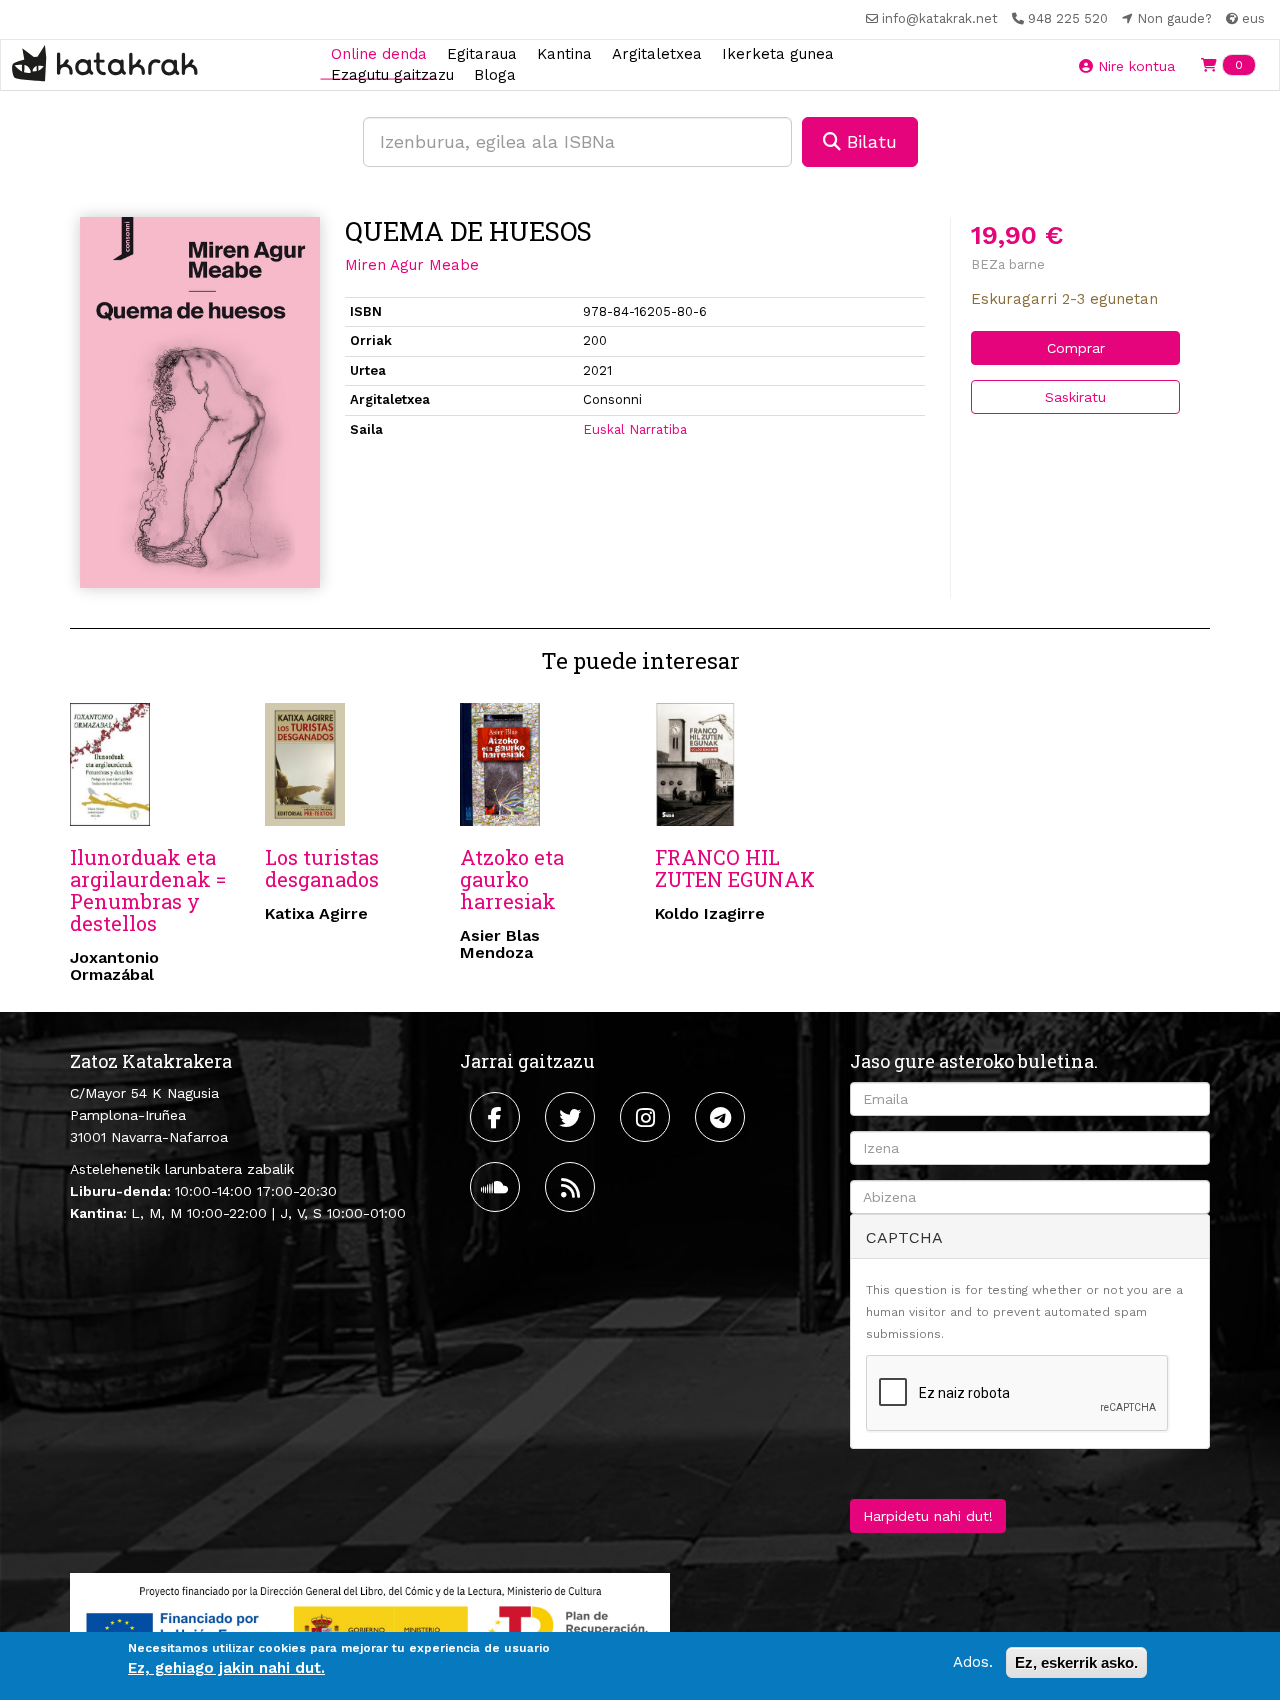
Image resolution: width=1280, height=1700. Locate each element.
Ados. (973, 1662)
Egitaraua (482, 53)
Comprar (1076, 348)
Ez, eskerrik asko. (1076, 1662)
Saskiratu (1075, 397)
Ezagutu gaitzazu (392, 75)
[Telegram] (722, 1117)
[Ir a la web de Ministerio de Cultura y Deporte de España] (370, 1625)
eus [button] (1251, 18)
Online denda (379, 53)
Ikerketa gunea (778, 53)
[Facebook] (497, 1117)
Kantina (564, 53)
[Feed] (572, 1187)
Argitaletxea (657, 53)
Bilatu (869, 141)
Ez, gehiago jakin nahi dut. (226, 1669)
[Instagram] (647, 1117)
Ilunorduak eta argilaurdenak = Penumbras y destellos (148, 890)
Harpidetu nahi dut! (928, 1516)
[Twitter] (572, 1117)
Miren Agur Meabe (412, 265)
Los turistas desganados (322, 868)
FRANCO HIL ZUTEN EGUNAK (735, 868)
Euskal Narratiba (635, 429)
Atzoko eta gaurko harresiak (512, 879)
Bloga (495, 75)
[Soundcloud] (497, 1187)
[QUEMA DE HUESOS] (200, 402)
